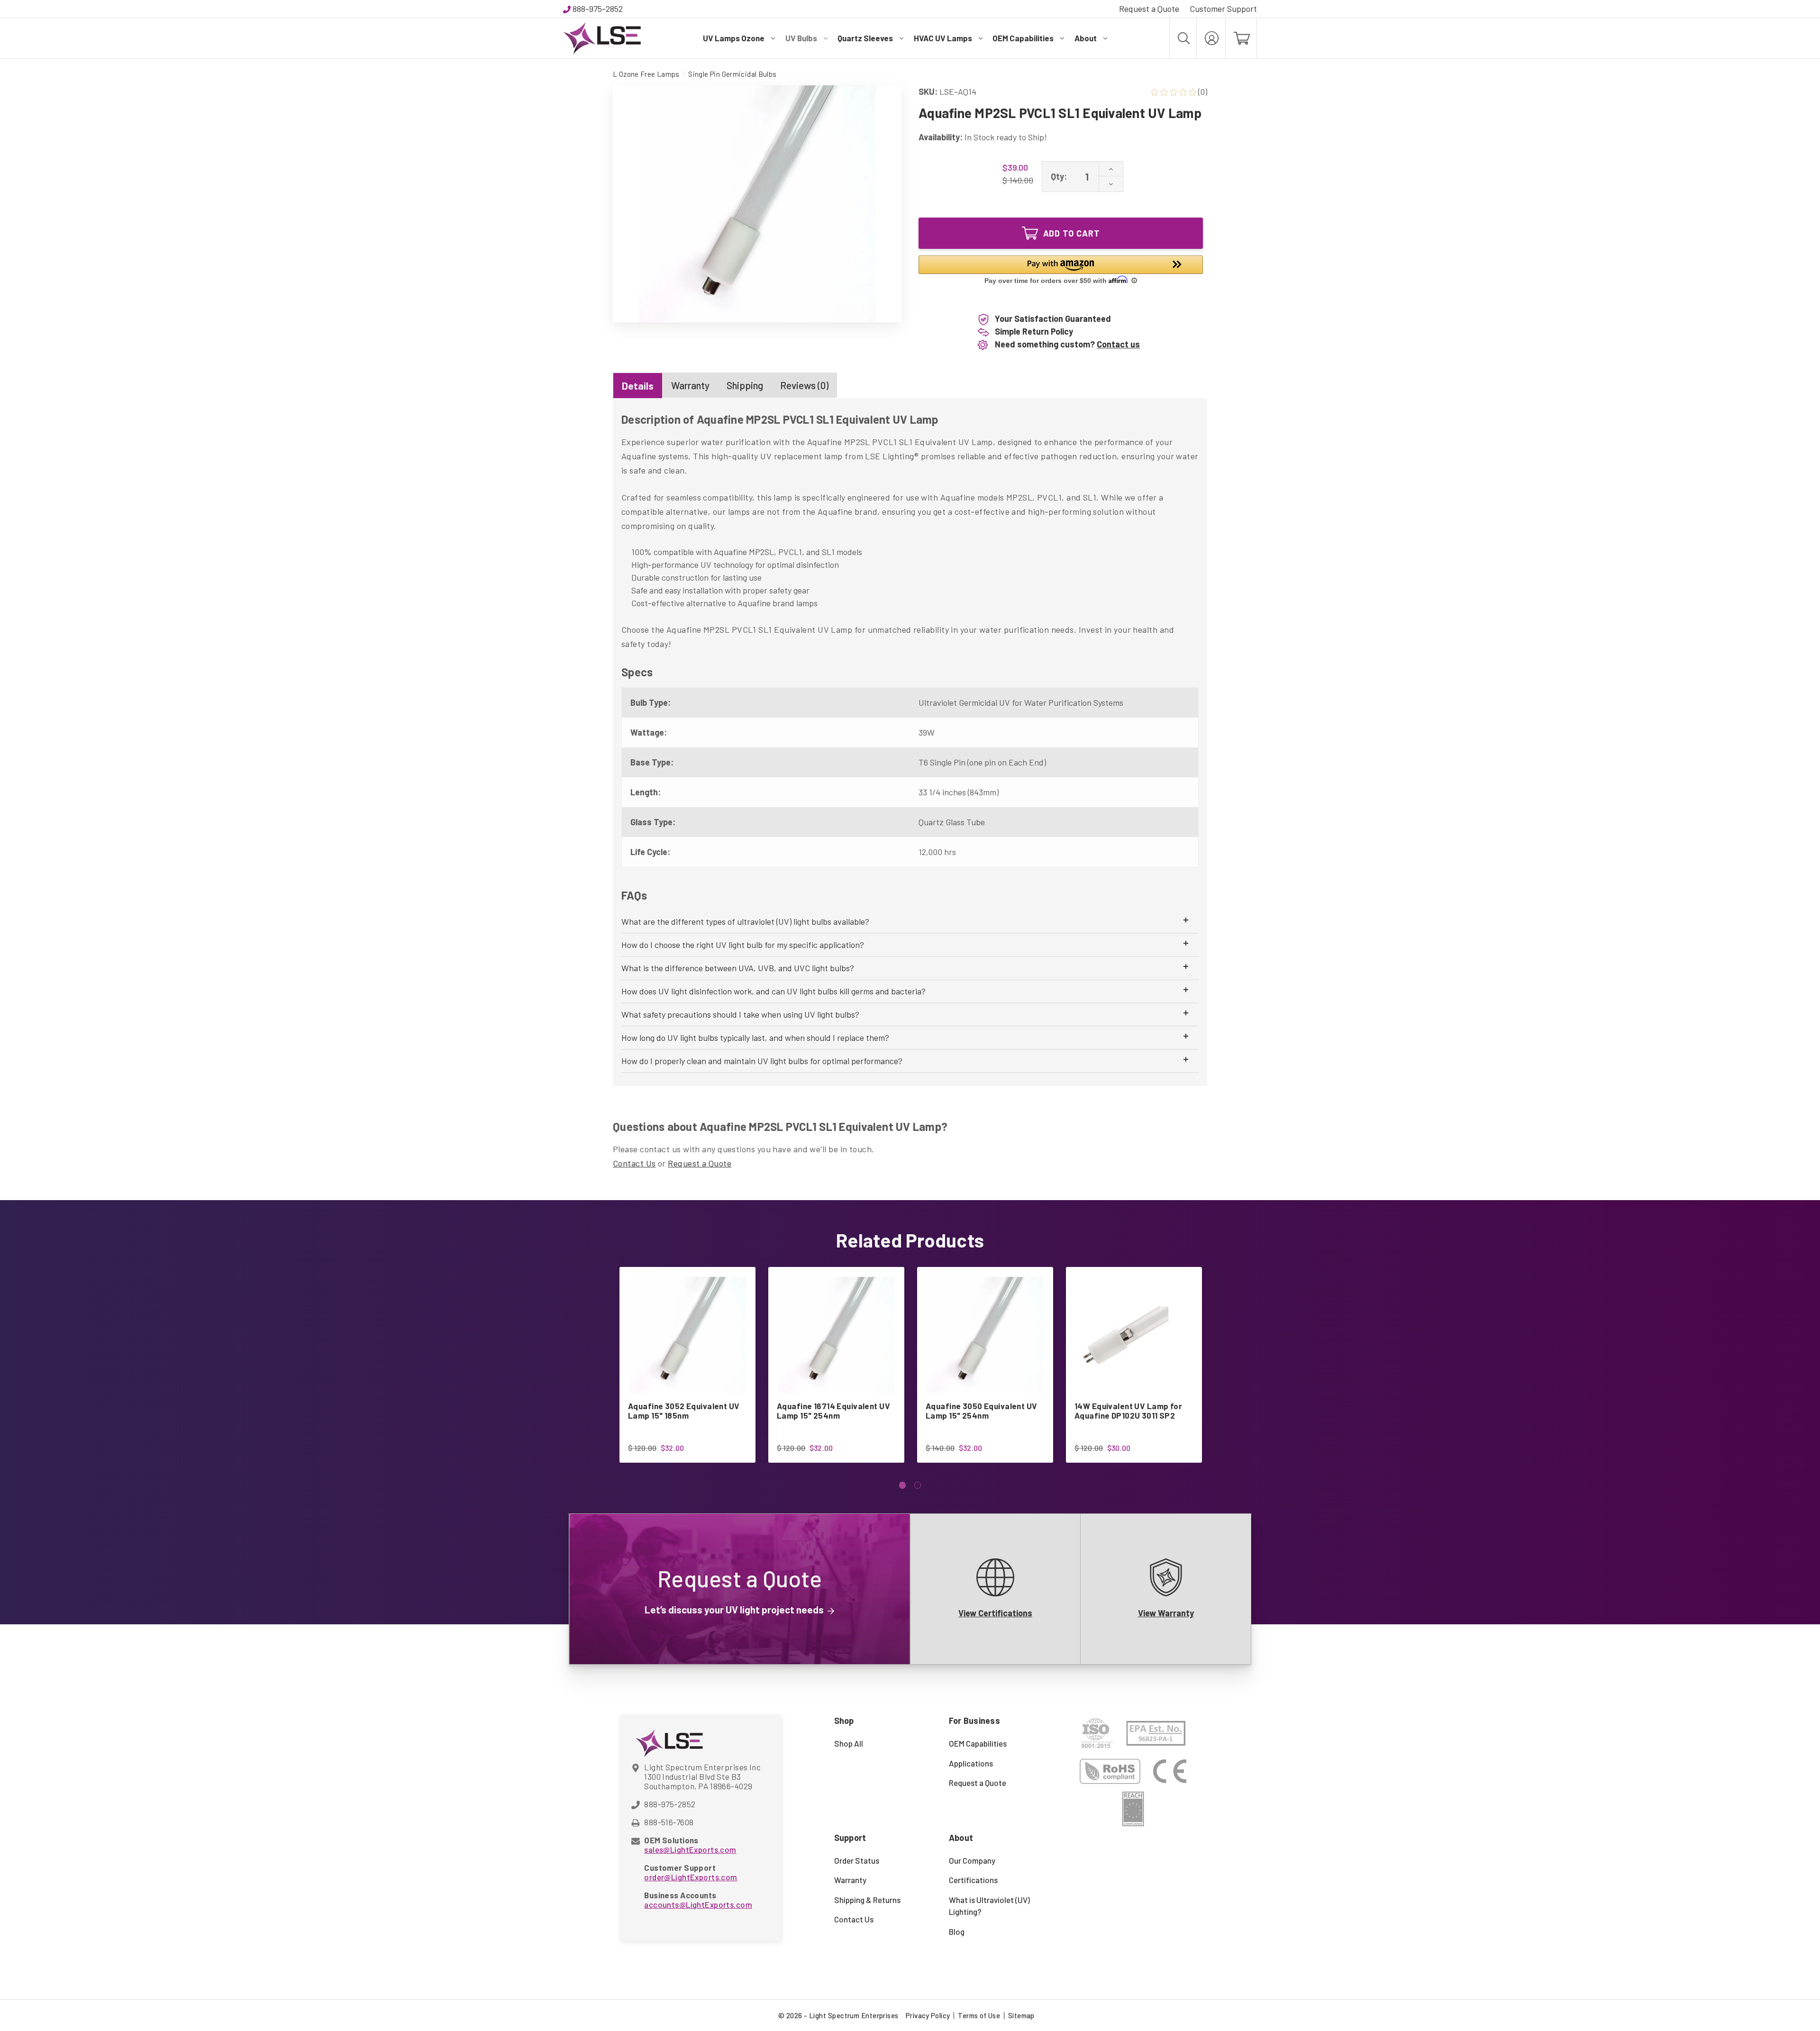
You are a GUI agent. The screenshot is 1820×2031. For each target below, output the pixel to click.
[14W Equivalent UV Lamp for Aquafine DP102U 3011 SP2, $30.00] (1134, 1335)
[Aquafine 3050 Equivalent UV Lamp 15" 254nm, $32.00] (985, 1335)
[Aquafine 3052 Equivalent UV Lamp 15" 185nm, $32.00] (687, 1335)
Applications (971, 1763)
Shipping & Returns (867, 1900)
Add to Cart (1072, 233)
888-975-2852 (598, 9)
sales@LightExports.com (690, 1849)
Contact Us (634, 1163)
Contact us (1118, 344)
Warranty (690, 385)
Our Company (972, 1860)
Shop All (849, 1743)
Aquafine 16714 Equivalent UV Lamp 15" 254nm (833, 1411)
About (1086, 38)
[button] (1061, 271)
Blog (957, 1931)
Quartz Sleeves (865, 38)
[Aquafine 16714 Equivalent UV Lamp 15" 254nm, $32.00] (836, 1335)
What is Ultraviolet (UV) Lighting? (989, 1906)
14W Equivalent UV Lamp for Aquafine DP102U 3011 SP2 (1128, 1411)
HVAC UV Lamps (943, 38)
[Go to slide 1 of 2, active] (903, 1485)
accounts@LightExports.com (698, 1904)
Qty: (1059, 176)
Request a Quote (1149, 9)
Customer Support (1223, 9)
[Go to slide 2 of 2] (918, 1485)
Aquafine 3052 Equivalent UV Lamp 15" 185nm (684, 1411)
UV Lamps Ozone (734, 38)
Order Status (857, 1860)
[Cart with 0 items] (1241, 38)
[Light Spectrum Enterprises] (602, 38)
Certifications (973, 1880)
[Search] (1183, 38)
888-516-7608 (669, 1822)
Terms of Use (979, 2015)
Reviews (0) (804, 385)
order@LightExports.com (691, 1877)
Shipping (745, 385)
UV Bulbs (801, 38)
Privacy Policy (928, 2015)
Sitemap (1021, 2015)
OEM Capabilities (1023, 38)
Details (638, 386)
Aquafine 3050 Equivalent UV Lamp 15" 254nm (982, 1411)
